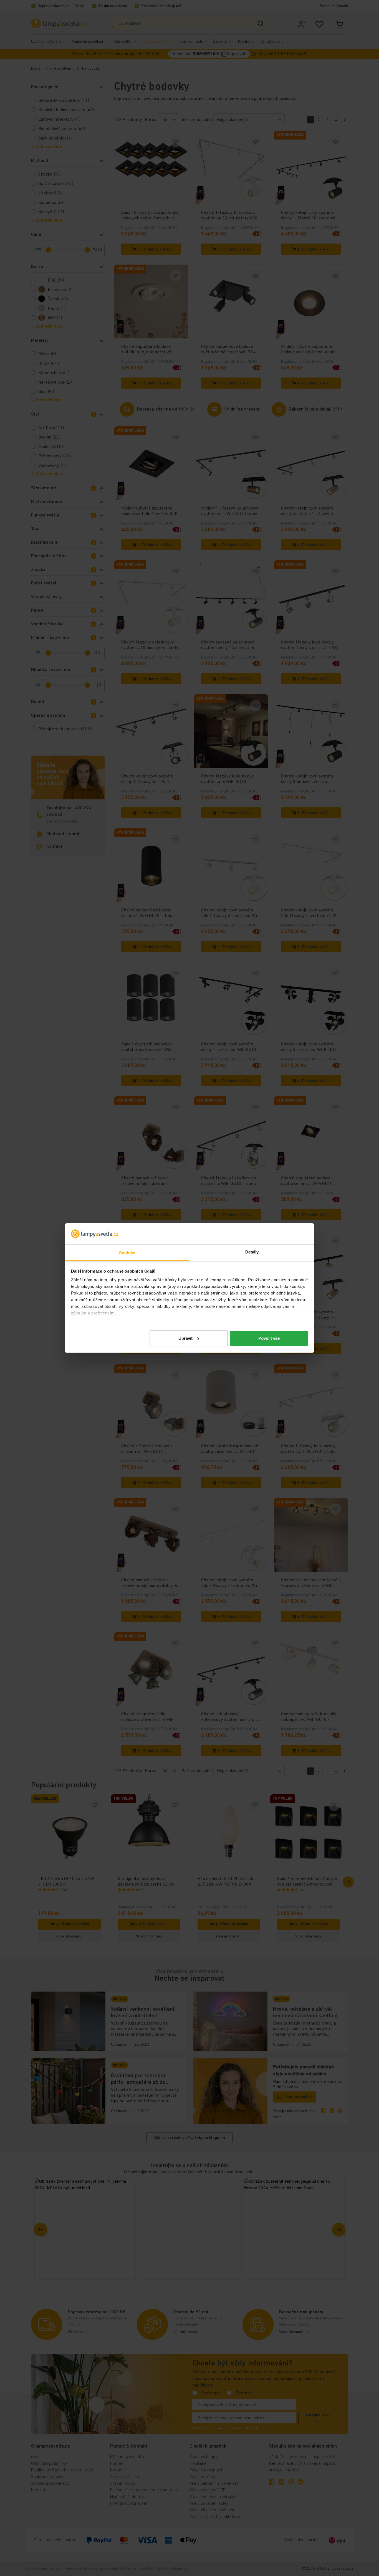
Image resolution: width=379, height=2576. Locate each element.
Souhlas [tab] (127, 1253)
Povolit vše (269, 1338)
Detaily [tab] (252, 1252)
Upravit (185, 1338)
